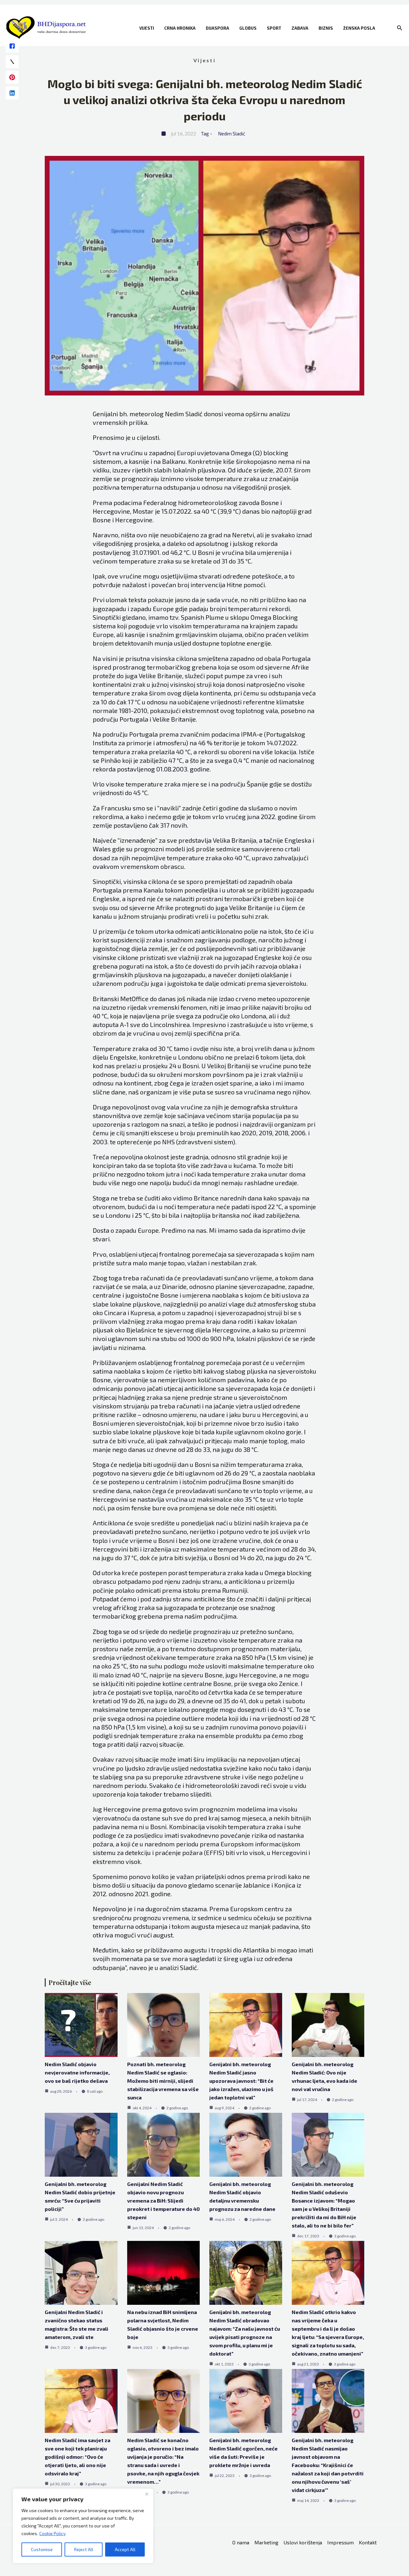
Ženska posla (359, 28)
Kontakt (368, 2542)
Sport (274, 28)
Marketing (266, 2542)
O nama (241, 2542)
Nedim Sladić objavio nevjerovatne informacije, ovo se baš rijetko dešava (77, 2072)
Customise (42, 2549)
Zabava (300, 28)
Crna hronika (180, 28)
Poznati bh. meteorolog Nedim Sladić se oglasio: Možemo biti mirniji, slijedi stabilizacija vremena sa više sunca (163, 2081)
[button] (400, 28)
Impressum (340, 2542)
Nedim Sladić (232, 134)
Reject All (84, 2549)
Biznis (326, 28)
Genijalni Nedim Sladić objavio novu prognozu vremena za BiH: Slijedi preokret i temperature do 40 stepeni (163, 2200)
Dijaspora (217, 28)
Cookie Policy (52, 2533)
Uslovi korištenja (303, 2542)
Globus (248, 28)
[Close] (147, 2494)
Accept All (125, 2549)
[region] (83, 2526)
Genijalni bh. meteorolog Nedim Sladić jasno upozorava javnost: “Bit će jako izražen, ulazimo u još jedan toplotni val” (241, 2081)
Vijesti (147, 28)
